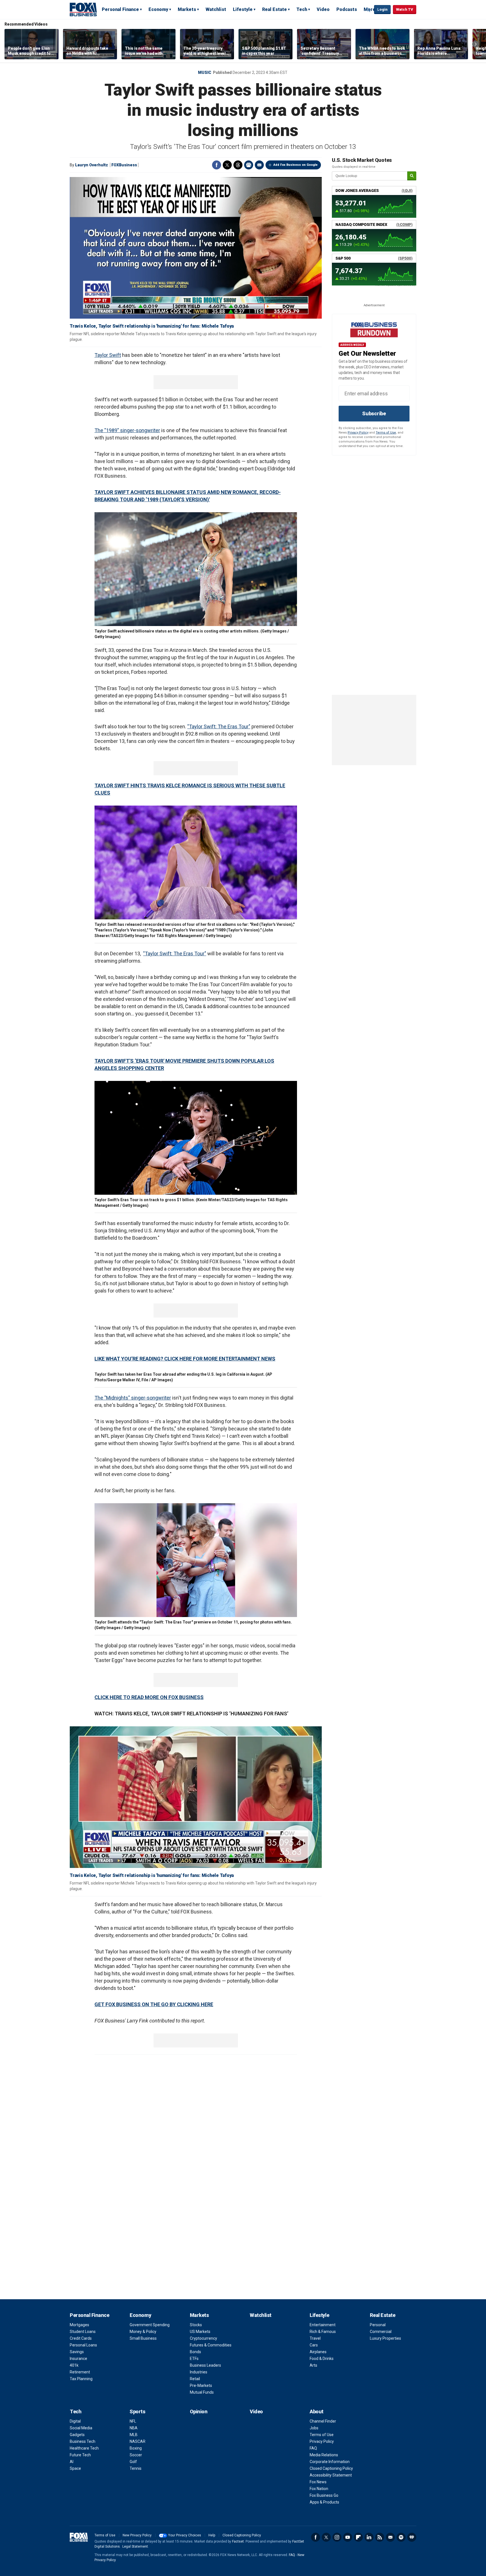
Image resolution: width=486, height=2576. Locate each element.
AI (72, 2462)
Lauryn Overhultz (92, 165)
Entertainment (323, 2325)
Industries (199, 2372)
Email (259, 165)
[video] (196, 1797)
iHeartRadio (412, 2537)
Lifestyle (243, 9)
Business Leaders (205, 2365)
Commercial (381, 2332)
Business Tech (83, 2441)
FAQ (313, 2448)
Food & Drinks (322, 2359)
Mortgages (79, 2325)
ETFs (194, 2359)
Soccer (136, 2455)
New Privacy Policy (137, 2535)
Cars (314, 2345)
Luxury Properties (385, 2338)
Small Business (143, 2338)
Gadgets (77, 2435)
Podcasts (347, 9)
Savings (77, 2352)
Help (212, 2535)
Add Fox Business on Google (295, 165)
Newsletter (390, 2537)
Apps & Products (324, 2502)
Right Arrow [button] (476, 44)
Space (75, 2468)
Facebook (217, 165)
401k (74, 2365)
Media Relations (324, 2455)
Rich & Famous (323, 2332)
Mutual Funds (202, 2392)
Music (205, 72)
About (317, 2411)
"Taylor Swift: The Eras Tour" (175, 953)
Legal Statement (135, 2546)
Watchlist (216, 9)
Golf (133, 2462)
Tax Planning (81, 2379)
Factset (238, 2541)
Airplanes (318, 2352)
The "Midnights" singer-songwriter (133, 1398)
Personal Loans (83, 2345)
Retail (195, 2379)
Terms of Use (386, 433)
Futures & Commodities (211, 2345)
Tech (302, 9)
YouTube (348, 2537)
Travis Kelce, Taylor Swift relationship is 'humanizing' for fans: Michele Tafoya (152, 326)
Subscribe (374, 413)
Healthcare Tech (84, 2448)
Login (382, 9)
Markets (187, 9)
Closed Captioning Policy (331, 2468)
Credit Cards (81, 2338)
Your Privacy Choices (185, 2535)
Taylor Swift (108, 355)
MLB (134, 2435)
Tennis (136, 2468)
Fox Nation (319, 2489)
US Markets (200, 2332)
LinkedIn (369, 2537)
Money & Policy (143, 2332)
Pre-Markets (201, 2385)
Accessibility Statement (331, 2475)
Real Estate (274, 9)
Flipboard (358, 2537)
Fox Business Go (324, 2495)
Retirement (80, 2372)
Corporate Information (330, 2462)
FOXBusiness (124, 165)
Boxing (136, 2448)
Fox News (318, 2482)
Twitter (227, 165)
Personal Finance (120, 9)
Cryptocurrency (203, 2338)
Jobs (314, 2428)
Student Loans (83, 2332)
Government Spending (150, 2325)
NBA (134, 2428)
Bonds (195, 2352)
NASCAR (138, 2441)
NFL (133, 2421)
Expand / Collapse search (368, 10)
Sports (137, 2411)
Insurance (78, 2359)
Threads (238, 165)
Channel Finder (323, 2421)
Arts (313, 2365)
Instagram (337, 2537)
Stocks (196, 2325)
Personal (378, 2325)
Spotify (401, 2537)
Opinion (199, 2411)
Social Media (81, 2428)
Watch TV (405, 9)
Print (249, 165)
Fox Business (83, 9)
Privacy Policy (358, 433)
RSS (380, 2537)
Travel (315, 2338)
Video (323, 9)
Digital (75, 2421)
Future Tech (80, 2455)
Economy (158, 9)
